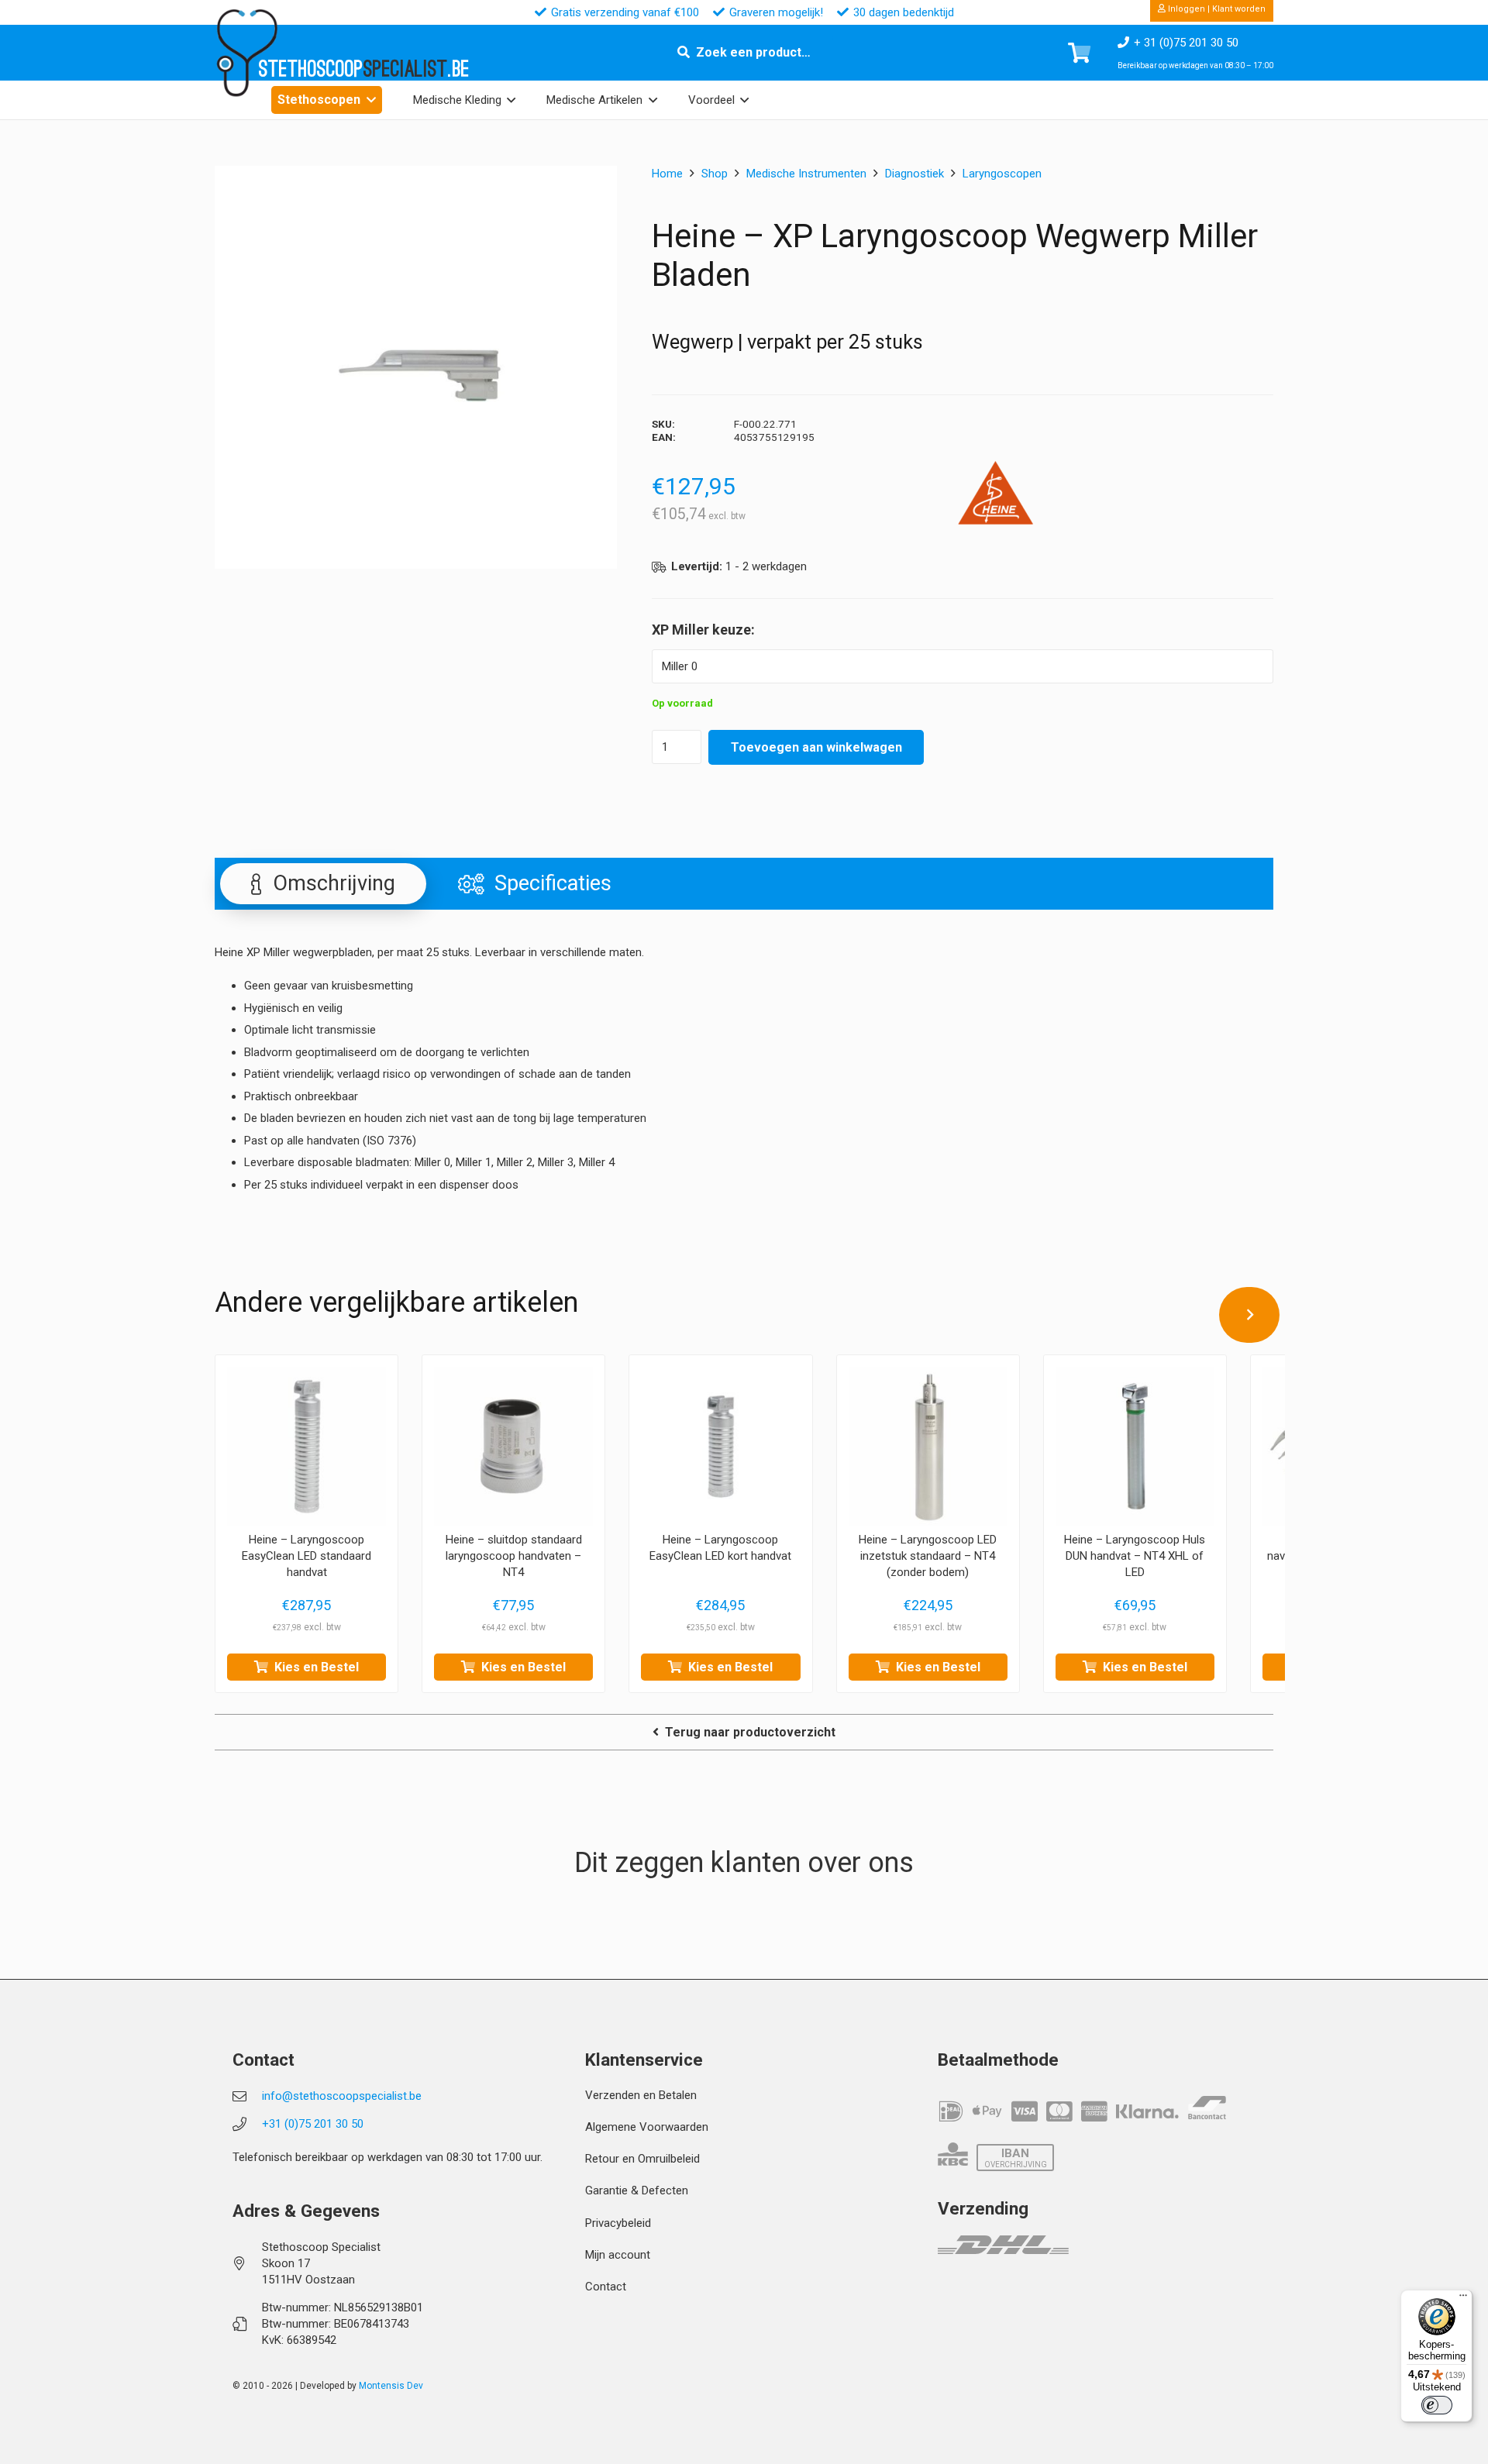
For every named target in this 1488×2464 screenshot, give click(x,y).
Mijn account (618, 2255)
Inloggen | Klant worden (1216, 9)
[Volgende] (1249, 1315)
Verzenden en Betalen (641, 2095)
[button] (371, 100)
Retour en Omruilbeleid (642, 2159)
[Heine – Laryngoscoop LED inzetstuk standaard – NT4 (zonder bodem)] (928, 1446)
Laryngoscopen (1002, 174)
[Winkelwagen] (1079, 53)
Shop (715, 174)
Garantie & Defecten (637, 2190)
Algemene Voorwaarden (647, 2127)
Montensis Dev (391, 2386)
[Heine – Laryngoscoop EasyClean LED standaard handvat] (307, 1446)
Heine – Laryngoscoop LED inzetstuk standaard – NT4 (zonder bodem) (928, 1556)
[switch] (1437, 2405)
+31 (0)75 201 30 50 (313, 2124)
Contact (606, 2287)
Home (667, 174)
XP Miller (680, 630)
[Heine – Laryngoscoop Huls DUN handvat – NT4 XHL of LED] (1135, 1446)
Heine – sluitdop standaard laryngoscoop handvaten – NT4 (514, 1556)
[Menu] (1463, 2299)
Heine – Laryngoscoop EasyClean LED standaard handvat (307, 1556)
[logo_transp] (246, 53)
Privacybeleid (618, 2223)
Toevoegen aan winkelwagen (816, 747)
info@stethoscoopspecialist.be (342, 2096)
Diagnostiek (914, 174)
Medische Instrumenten (806, 174)
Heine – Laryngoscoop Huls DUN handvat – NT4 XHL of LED (1135, 1556)
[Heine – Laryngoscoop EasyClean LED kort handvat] (720, 1446)
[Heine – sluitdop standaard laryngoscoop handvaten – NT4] (513, 1446)
